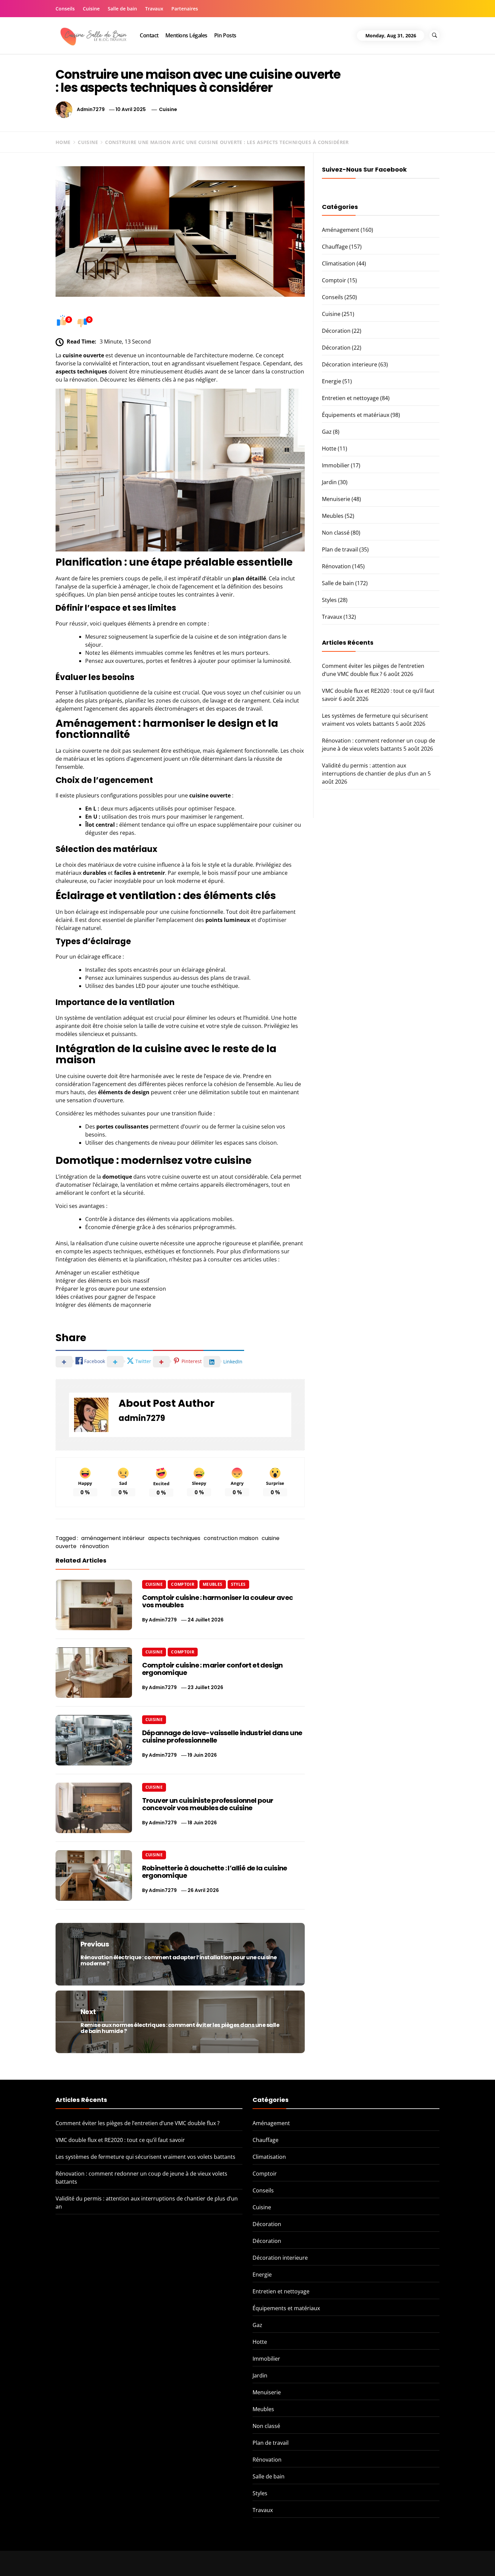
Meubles (213, 1584)
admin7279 (91, 109)
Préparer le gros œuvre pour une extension (111, 1289)
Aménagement (341, 230)
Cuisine (91, 9)
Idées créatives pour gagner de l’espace (106, 1297)
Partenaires (185, 9)
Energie (332, 381)
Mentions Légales (186, 35)
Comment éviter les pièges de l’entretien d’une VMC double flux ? (138, 2123)
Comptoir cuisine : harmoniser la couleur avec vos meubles (218, 1601)
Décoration (336, 331)
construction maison (231, 1538)
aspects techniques (174, 1538)
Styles (238, 1584)
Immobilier (336, 465)
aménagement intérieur (113, 1538)
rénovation (94, 1546)
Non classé (336, 533)
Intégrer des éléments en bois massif (102, 1281)
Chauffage (335, 247)
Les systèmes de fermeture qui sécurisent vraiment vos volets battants (145, 2157)
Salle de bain (122, 9)
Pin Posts (225, 35)
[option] (90, 2562)
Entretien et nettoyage (350, 398)
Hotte (329, 449)
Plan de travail (340, 549)
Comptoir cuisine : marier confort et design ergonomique (212, 1669)
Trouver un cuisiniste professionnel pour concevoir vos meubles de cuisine (208, 1804)
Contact (149, 35)
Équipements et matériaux (356, 415)
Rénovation (336, 566)
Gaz (327, 432)
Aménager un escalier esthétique (97, 1273)
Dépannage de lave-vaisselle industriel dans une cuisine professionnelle (222, 1737)
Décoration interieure (350, 364)
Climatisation (339, 263)
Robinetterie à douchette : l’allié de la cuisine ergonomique (215, 1872)
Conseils (65, 9)
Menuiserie (336, 499)
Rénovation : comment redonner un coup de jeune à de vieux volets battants (416, 2561)
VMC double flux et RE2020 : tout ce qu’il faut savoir (120, 2140)
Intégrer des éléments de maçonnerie (103, 1305)
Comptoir (183, 1584)
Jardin (329, 482)
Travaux (154, 9)
